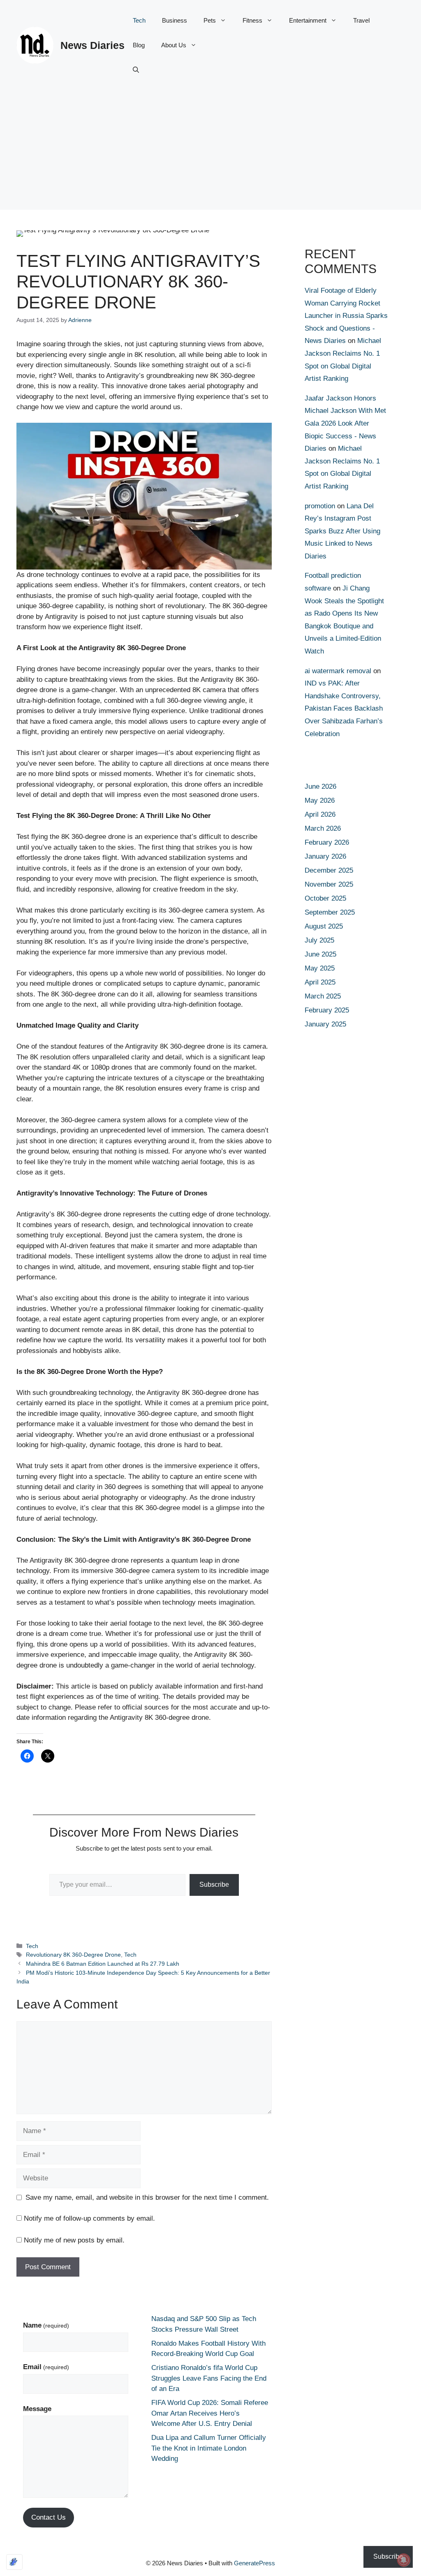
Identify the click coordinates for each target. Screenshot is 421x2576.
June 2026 (320, 786)
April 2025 (320, 982)
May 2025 (320, 968)
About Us (174, 45)
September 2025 (330, 912)
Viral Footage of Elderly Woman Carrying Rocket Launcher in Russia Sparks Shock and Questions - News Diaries (346, 316)
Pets (210, 20)
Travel (361, 20)
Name (46, 2325)
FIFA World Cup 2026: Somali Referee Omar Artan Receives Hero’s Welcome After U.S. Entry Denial (210, 2413)
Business (175, 20)
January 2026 (325, 856)
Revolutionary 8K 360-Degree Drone (73, 1955)
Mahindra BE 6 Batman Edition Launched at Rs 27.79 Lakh (103, 1964)
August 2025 (324, 926)
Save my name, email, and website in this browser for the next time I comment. (147, 2197)
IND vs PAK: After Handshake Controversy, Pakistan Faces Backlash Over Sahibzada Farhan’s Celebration (344, 708)
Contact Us (49, 2517)
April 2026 (320, 814)
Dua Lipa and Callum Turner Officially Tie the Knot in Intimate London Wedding (209, 2448)
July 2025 (319, 940)
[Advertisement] (210, 152)
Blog (139, 45)
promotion (320, 506)
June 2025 (320, 954)
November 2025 (329, 884)
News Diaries (93, 45)
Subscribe (214, 1885)
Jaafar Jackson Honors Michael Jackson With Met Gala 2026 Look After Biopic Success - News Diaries (345, 423)
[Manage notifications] (404, 2560)
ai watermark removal (338, 671)
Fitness (252, 20)
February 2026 (327, 842)
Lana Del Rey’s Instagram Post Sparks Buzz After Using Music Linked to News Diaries (342, 531)
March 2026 (323, 828)
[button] (136, 70)
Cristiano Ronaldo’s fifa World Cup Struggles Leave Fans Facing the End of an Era (209, 2378)
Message (37, 2409)
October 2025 (325, 898)
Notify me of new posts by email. (74, 2240)
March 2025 (323, 996)
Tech (139, 20)
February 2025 (327, 1010)
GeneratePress (254, 2563)
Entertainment (308, 20)
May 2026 (320, 800)
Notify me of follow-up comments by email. (89, 2218)
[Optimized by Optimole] (14, 2562)
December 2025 (329, 870)
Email (46, 2367)
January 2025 (325, 1024)
